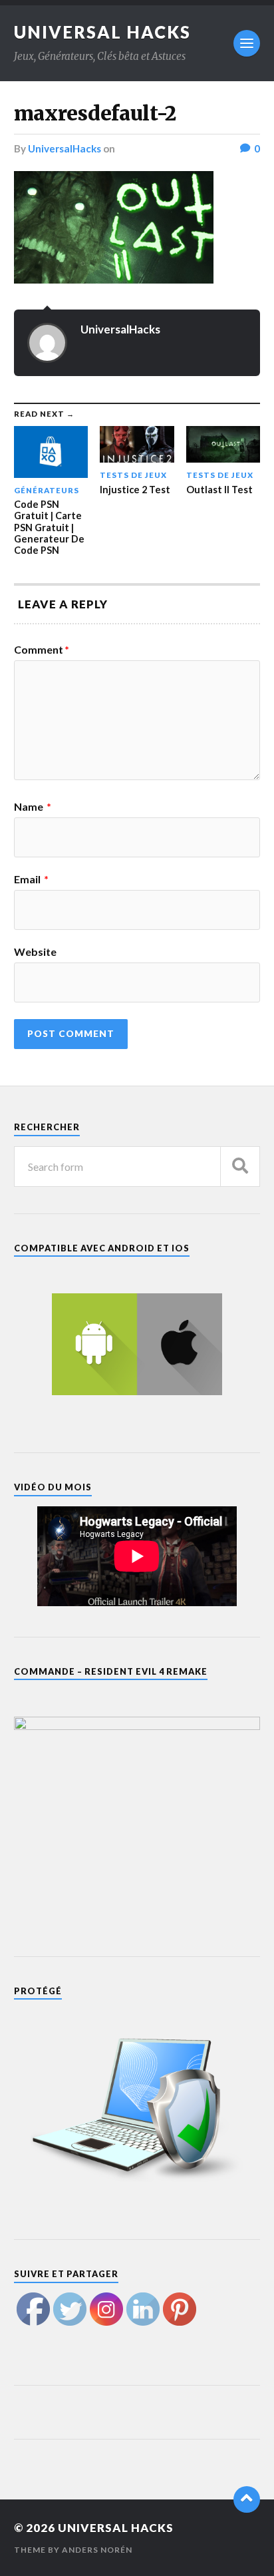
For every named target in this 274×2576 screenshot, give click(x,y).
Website (35, 952)
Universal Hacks (102, 32)
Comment (42, 650)
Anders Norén (97, 2550)
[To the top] (247, 2499)
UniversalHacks (65, 148)
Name (33, 807)
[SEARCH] (240, 1167)
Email (31, 879)
